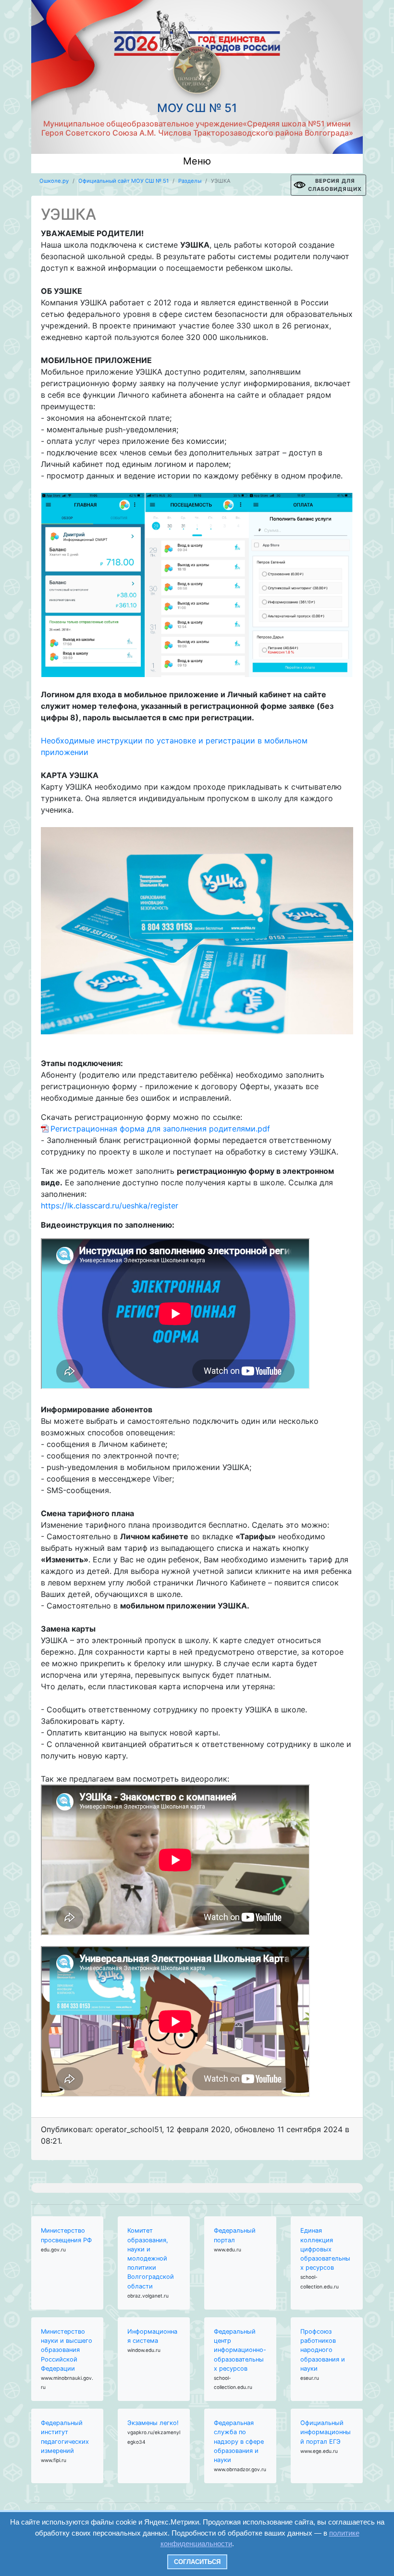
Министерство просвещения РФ (66, 2235)
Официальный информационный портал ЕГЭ (326, 2432)
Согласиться (197, 2562)
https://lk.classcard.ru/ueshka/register (110, 1206)
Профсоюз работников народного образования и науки (323, 2350)
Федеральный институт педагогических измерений (65, 2437)
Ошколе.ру (54, 181)
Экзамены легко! (153, 2423)
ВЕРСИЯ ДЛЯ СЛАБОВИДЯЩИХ (335, 185)
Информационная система (152, 2336)
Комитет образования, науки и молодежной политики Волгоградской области (151, 2258)
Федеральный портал (235, 2235)
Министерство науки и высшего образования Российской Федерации (67, 2350)
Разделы (190, 181)
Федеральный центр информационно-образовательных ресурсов (240, 2350)
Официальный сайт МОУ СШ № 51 (123, 181)
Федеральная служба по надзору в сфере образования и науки (239, 2441)
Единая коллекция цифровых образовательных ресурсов (325, 2249)
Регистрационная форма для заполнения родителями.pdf (160, 1129)
